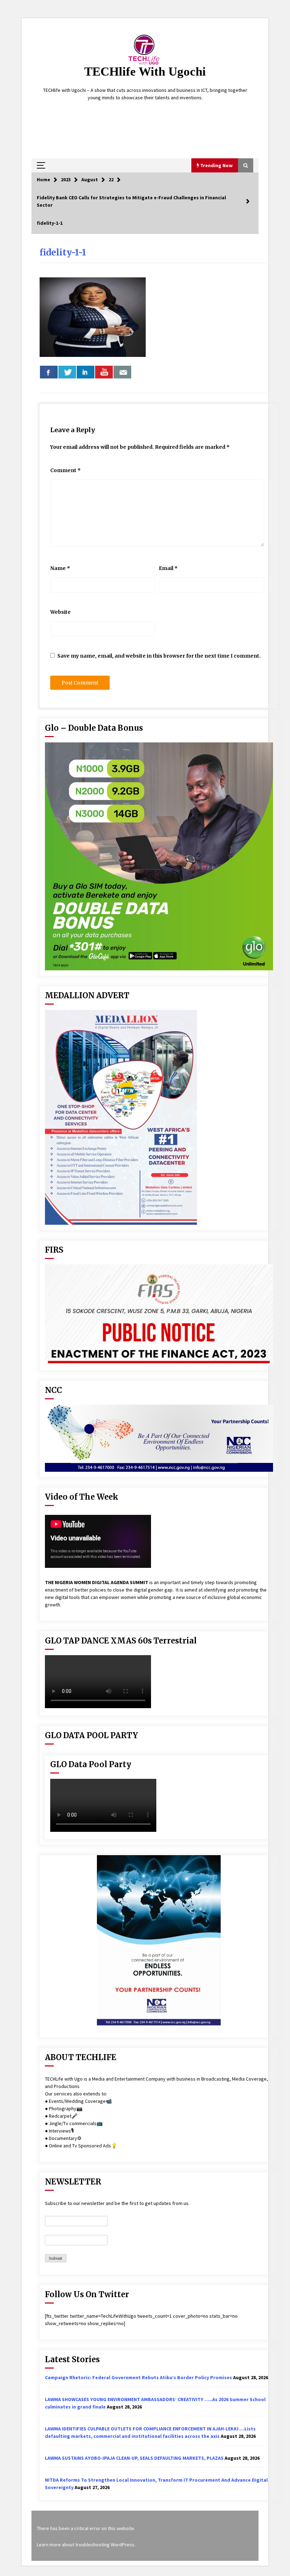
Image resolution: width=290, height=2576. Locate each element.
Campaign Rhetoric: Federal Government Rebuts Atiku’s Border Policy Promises (138, 2377)
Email (168, 568)
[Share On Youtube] (104, 372)
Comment (65, 470)
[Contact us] (122, 372)
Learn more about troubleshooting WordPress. (86, 2545)
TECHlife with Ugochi (145, 72)
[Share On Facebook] (49, 372)
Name (60, 568)
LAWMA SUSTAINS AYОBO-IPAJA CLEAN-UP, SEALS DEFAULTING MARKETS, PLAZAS (134, 2458)
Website (60, 612)
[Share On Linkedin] (86, 372)
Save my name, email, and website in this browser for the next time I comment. (159, 656)
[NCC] (159, 1438)
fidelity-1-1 (63, 252)
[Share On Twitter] (67, 372)
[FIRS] (159, 1315)
